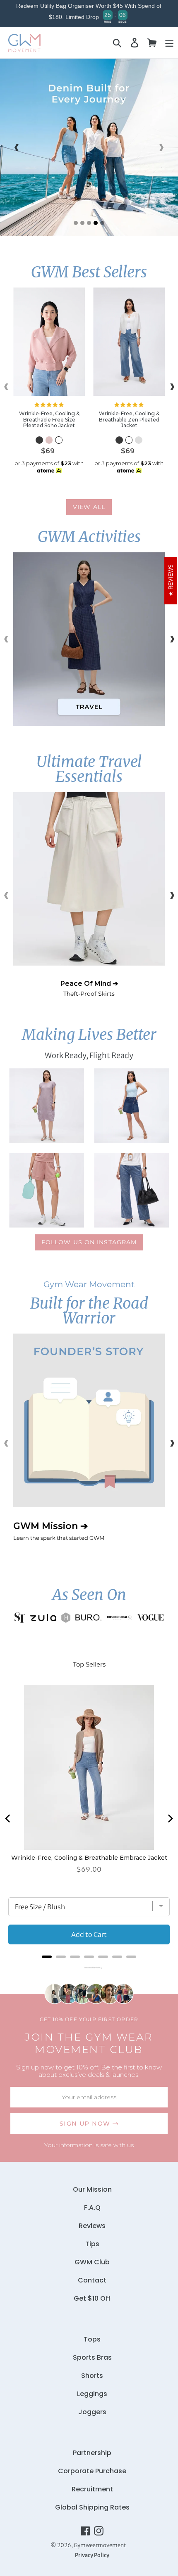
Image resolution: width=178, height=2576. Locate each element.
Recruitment (92, 2489)
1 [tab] (76, 223)
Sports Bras (92, 2357)
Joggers (92, 2412)
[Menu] (169, 43)
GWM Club (92, 2262)
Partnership (92, 2453)
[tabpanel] (89, 147)
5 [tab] (102, 223)
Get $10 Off (92, 2298)
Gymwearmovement (100, 2545)
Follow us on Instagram (89, 1242)
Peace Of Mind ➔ (89, 988)
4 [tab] (96, 223)
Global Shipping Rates (92, 2507)
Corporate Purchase (92, 2471)
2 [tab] (82, 223)
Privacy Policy (92, 2555)
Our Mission (92, 2189)
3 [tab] (89, 223)
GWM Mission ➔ (59, 1531)
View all (89, 507)
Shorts (92, 2376)
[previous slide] (17, 147)
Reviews (92, 2226)
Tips (92, 2244)
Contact (92, 2280)
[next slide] (161, 147)
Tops (92, 2339)
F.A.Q (92, 2208)
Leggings (92, 2394)
